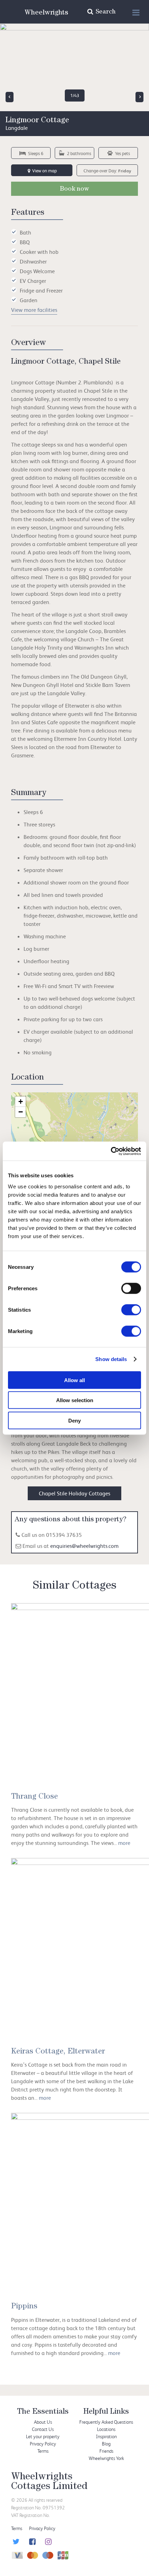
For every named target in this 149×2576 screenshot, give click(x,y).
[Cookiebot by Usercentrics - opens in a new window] (111, 1151)
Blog (106, 2444)
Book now (74, 190)
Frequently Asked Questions (106, 2422)
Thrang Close (34, 1797)
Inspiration (106, 2436)
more (124, 1843)
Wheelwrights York (106, 2458)
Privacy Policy (43, 2444)
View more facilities (34, 310)
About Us (43, 2422)
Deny (74, 1420)
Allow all (74, 1380)
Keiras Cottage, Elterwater (58, 2052)
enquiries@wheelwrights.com (84, 1546)
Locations (106, 2429)
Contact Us (43, 2429)
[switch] (131, 1288)
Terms (43, 2451)
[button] (20, 1102)
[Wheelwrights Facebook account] (31, 2542)
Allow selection (75, 1400)
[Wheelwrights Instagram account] (48, 2542)
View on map (44, 171)
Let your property (43, 2436)
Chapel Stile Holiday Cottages (74, 1493)
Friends (106, 2451)
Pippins (24, 2307)
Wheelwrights (46, 13)
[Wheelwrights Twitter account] (15, 2542)
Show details (111, 1359)
